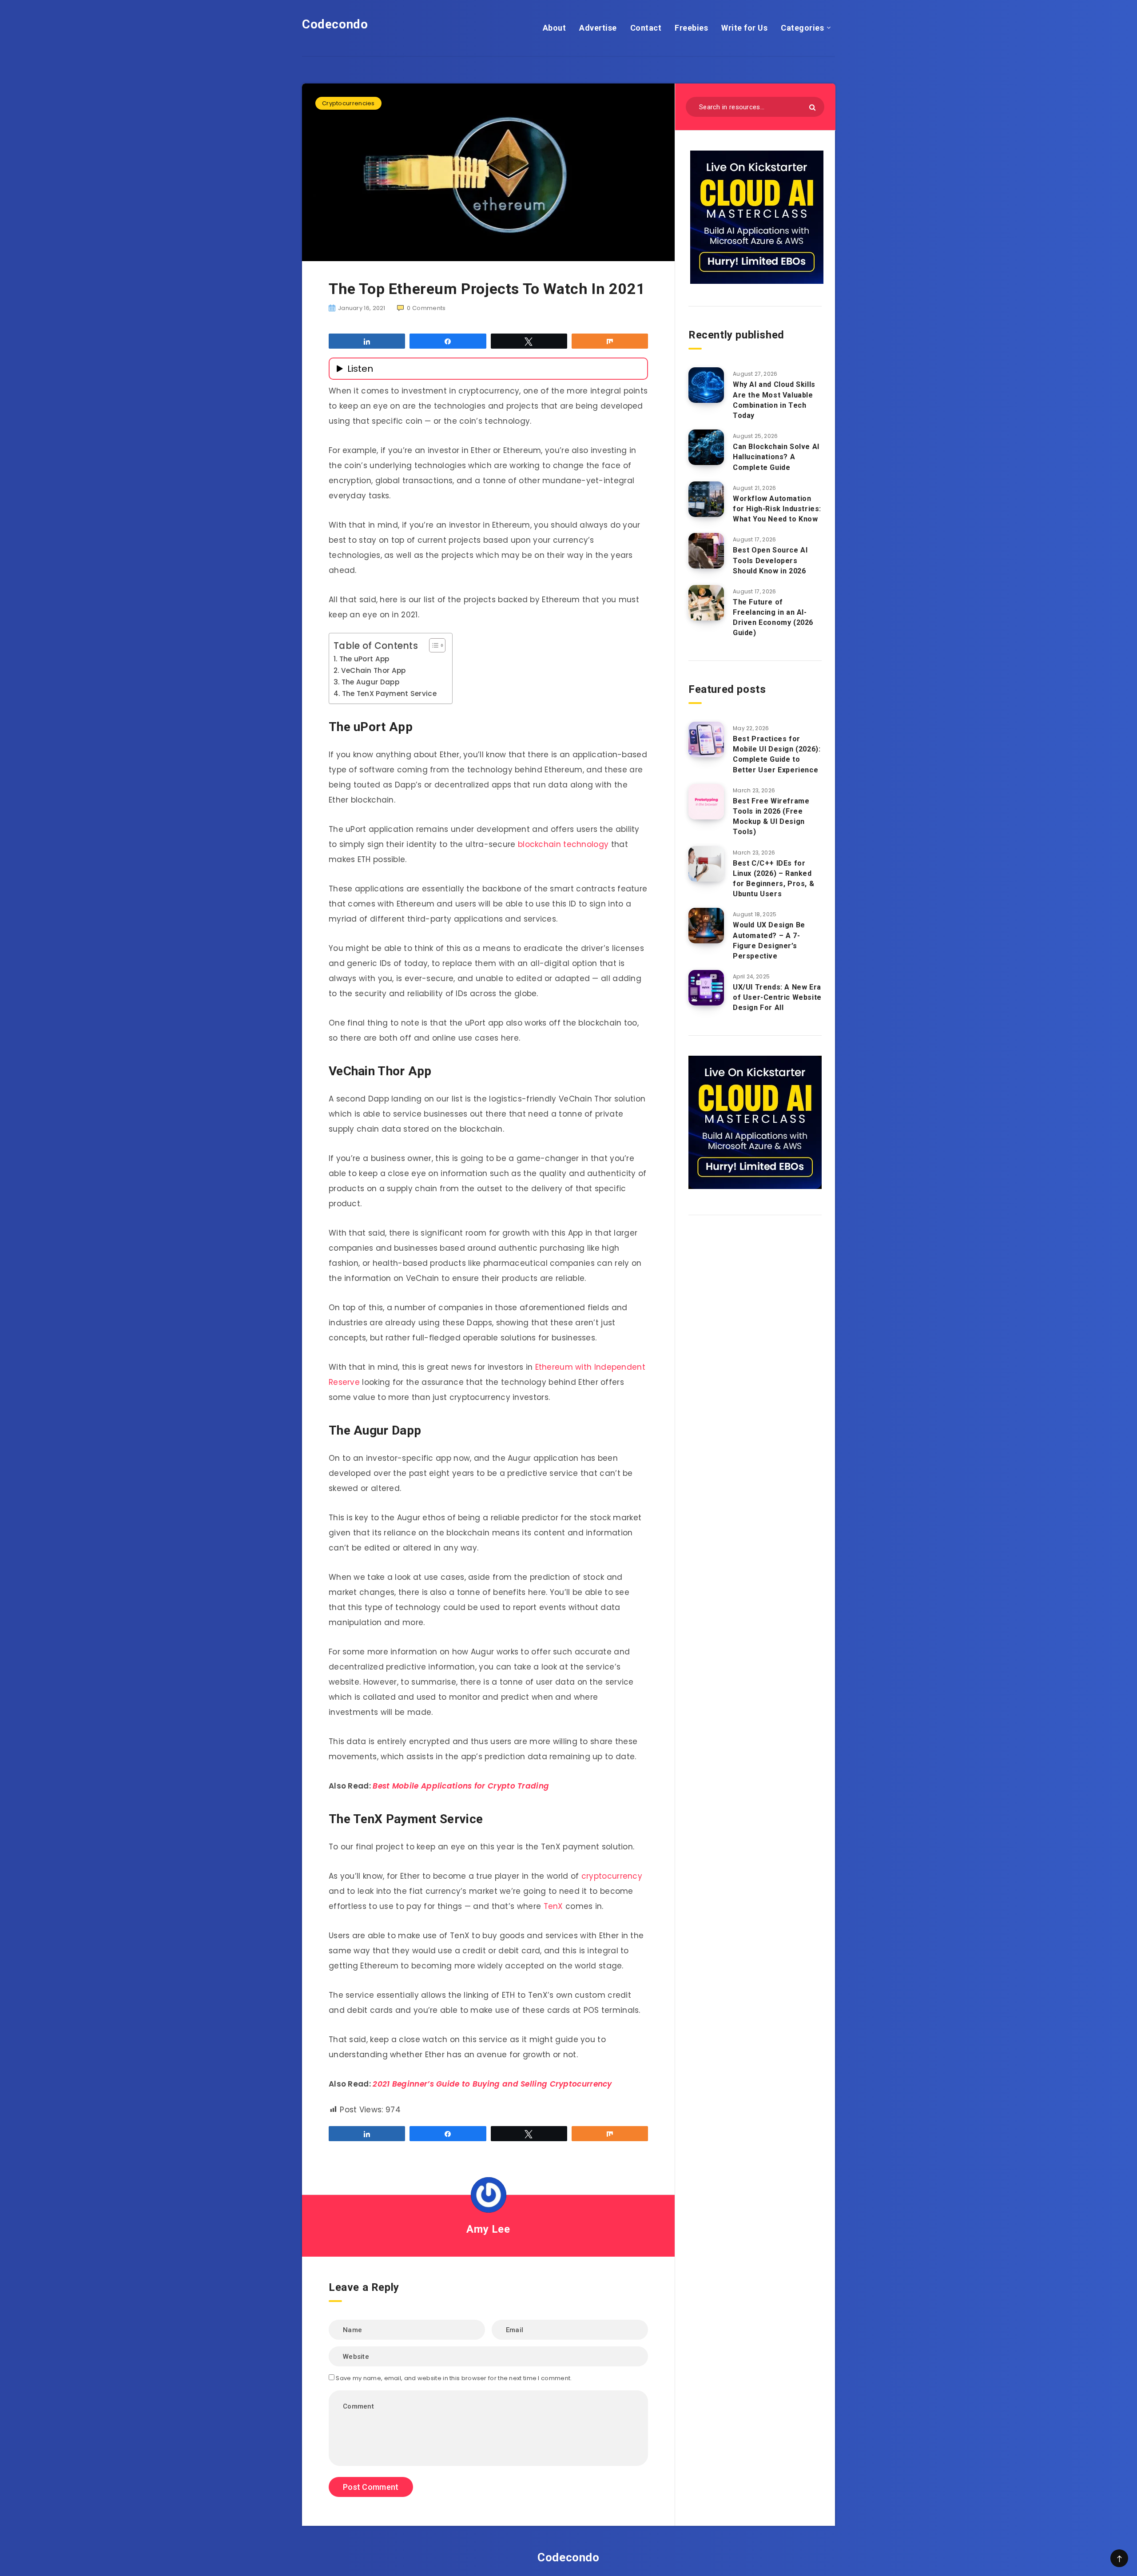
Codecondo (335, 24)
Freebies (691, 28)
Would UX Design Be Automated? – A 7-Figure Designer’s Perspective (769, 940)
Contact (646, 28)
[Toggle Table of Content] (433, 645)
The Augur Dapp (370, 682)
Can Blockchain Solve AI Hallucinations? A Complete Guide (776, 457)
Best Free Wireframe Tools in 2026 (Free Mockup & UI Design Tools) (771, 817)
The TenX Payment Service (389, 694)
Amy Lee (488, 2229)
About (555, 28)
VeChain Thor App (374, 670)
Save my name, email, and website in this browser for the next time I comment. (454, 2378)
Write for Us (744, 28)
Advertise (598, 28)
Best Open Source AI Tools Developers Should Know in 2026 (770, 560)
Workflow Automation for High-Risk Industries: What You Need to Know (777, 509)
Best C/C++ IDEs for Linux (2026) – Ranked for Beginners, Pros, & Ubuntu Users (773, 879)
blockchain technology (563, 844)
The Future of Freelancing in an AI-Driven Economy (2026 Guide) (773, 618)
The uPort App (364, 659)
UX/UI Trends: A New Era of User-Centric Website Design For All (777, 997)
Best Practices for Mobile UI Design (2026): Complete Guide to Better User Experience (777, 754)
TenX (553, 1906)
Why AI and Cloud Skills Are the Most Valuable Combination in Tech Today (774, 400)
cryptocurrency (612, 1876)
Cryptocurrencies (348, 103)
